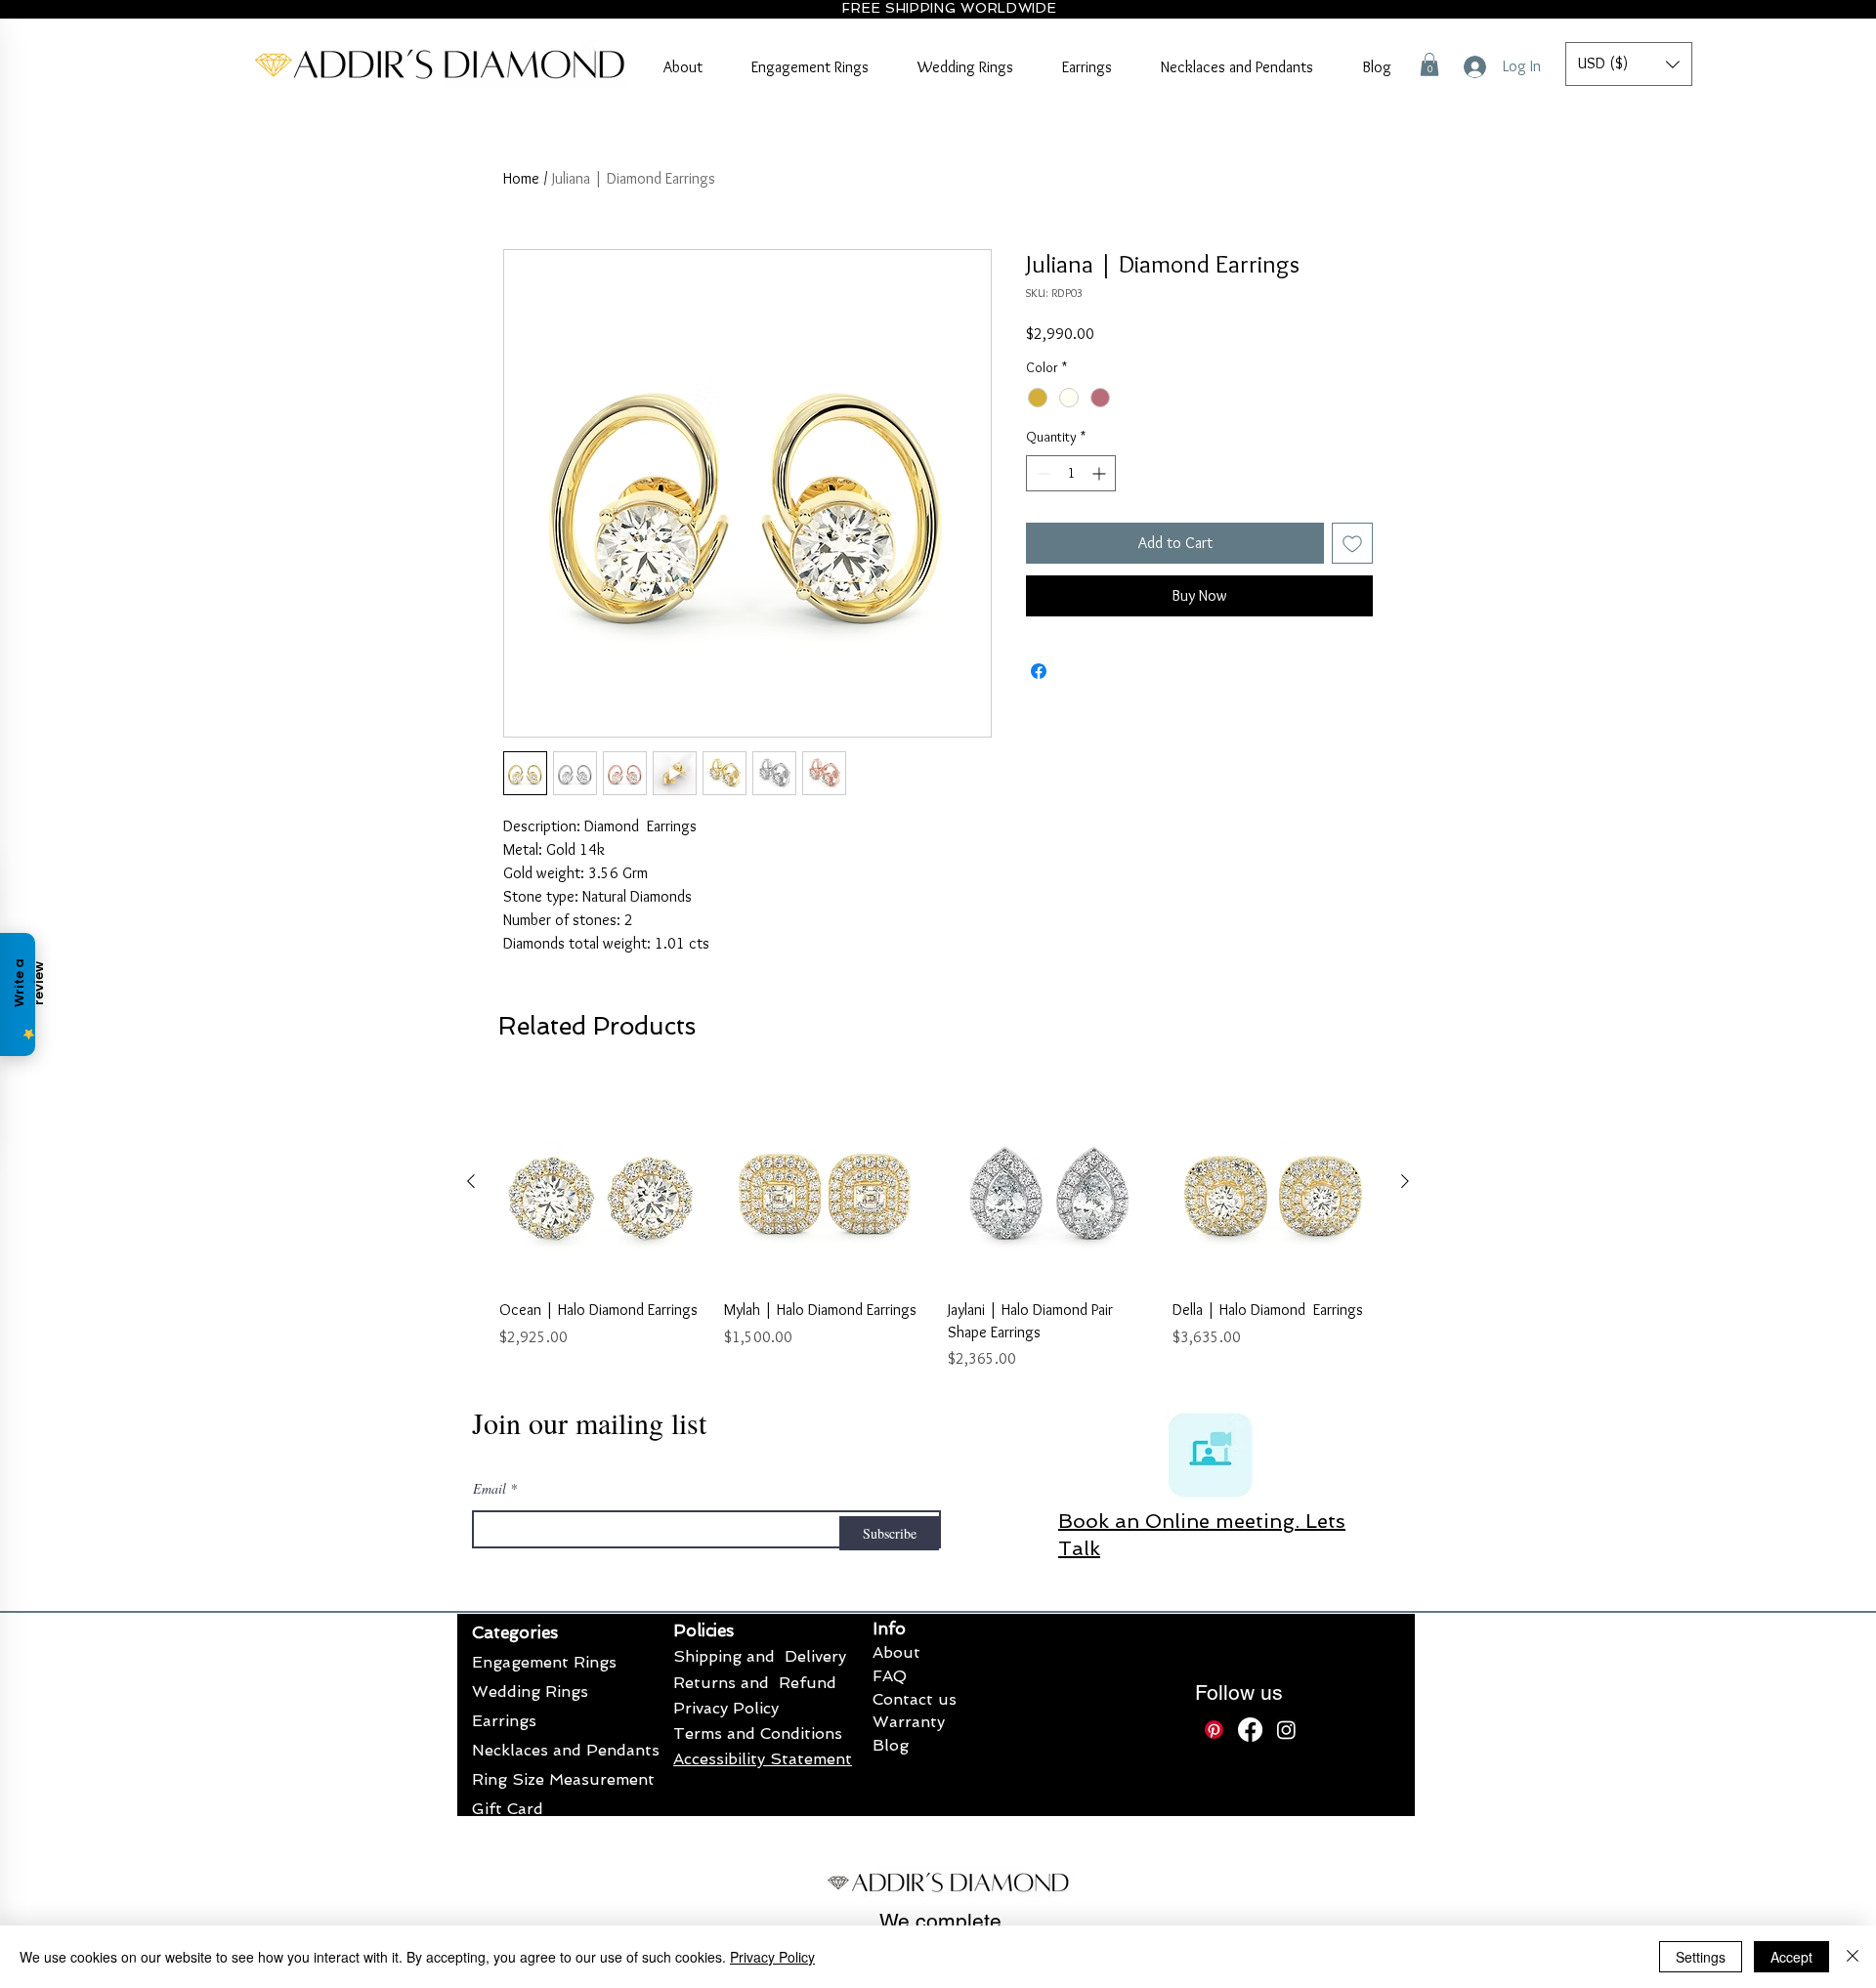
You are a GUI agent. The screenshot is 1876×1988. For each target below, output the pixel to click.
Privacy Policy (772, 1957)
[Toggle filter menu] (1327, 1232)
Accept (1791, 1957)
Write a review (1163, 1046)
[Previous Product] (471, 1542)
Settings (1701, 1957)
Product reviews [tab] (564, 1176)
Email (490, 1849)
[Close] (1853, 1957)
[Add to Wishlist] (1352, 543)
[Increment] (1101, 473)
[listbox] (1629, 64)
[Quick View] (602, 1543)
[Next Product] (1405, 1542)
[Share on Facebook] (1039, 671)
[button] (1429, 64)
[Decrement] (1041, 473)
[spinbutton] (1071, 473)
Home (521, 178)
